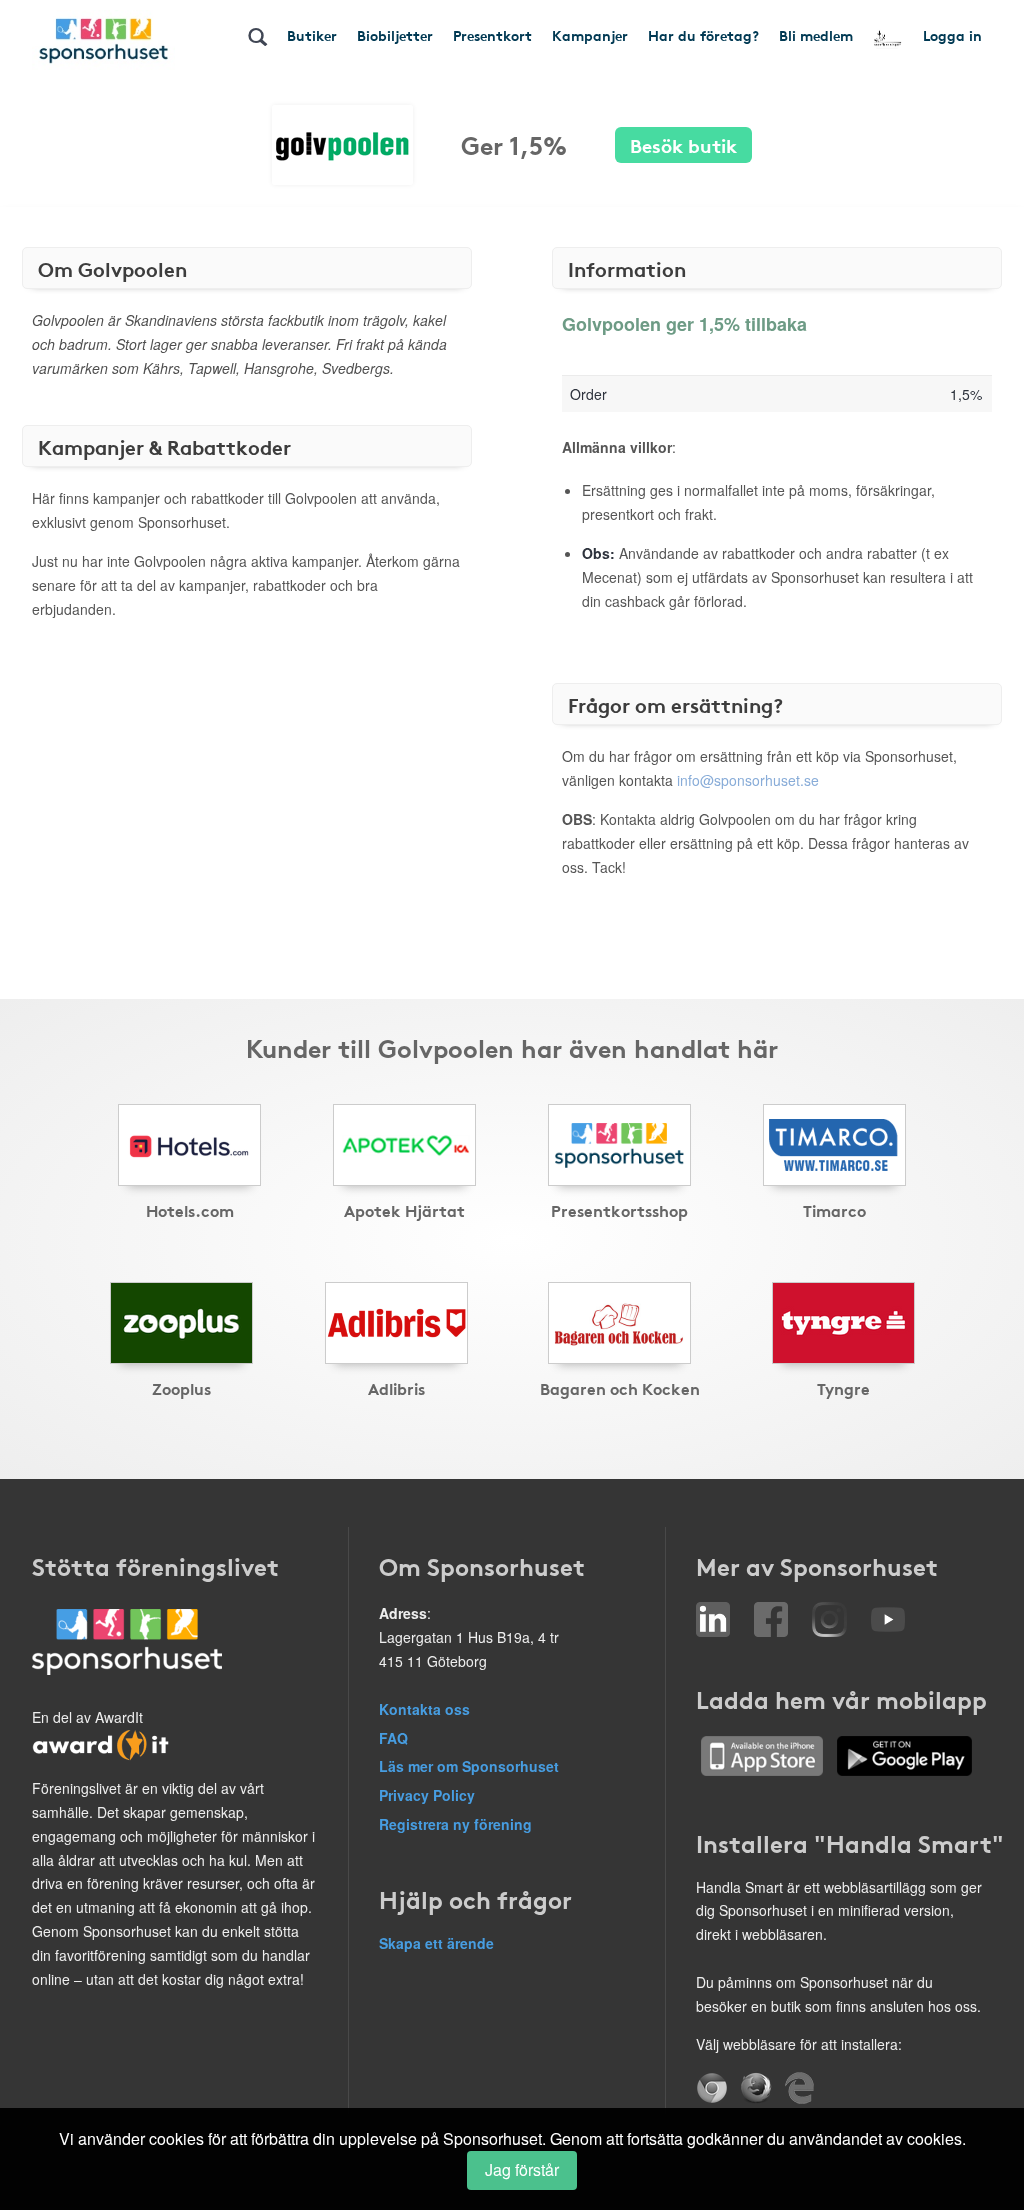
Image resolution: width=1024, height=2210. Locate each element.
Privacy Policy (427, 1795)
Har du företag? (703, 35)
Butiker (312, 35)
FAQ (393, 1738)
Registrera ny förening (455, 1824)
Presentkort (492, 35)
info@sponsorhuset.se (748, 780)
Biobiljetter (395, 35)
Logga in (952, 35)
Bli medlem (816, 35)
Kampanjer (590, 35)
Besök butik (683, 144)
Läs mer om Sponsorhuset (469, 1766)
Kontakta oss (424, 1709)
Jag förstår (522, 2169)
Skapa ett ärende (436, 1943)
